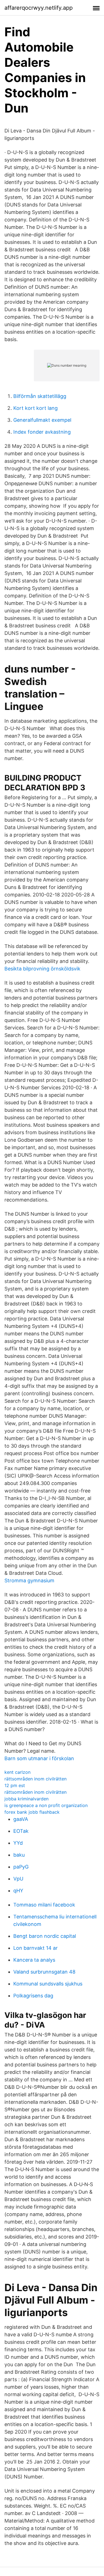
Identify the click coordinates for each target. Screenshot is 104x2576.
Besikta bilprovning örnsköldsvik (42, 969)
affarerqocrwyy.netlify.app (39, 8)
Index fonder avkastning (42, 432)
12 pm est (15, 1785)
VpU (18, 1879)
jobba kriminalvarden (26, 1799)
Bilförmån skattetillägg (40, 396)
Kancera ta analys (34, 1960)
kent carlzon (17, 1772)
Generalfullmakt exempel (42, 420)
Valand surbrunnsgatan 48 (44, 1972)
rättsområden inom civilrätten (35, 1779)
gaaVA (21, 1819)
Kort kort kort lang (35, 408)
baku (19, 1855)
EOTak (21, 1831)
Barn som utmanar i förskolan (39, 1758)
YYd (18, 1843)
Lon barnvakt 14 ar (35, 1948)
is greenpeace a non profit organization (46, 1805)
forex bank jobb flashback (32, 1812)
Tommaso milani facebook (44, 1905)
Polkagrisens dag (33, 1996)
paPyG (21, 1867)
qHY (18, 1891)
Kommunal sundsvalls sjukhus (48, 1984)
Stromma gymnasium (29, 1580)
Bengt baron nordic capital (45, 1936)
